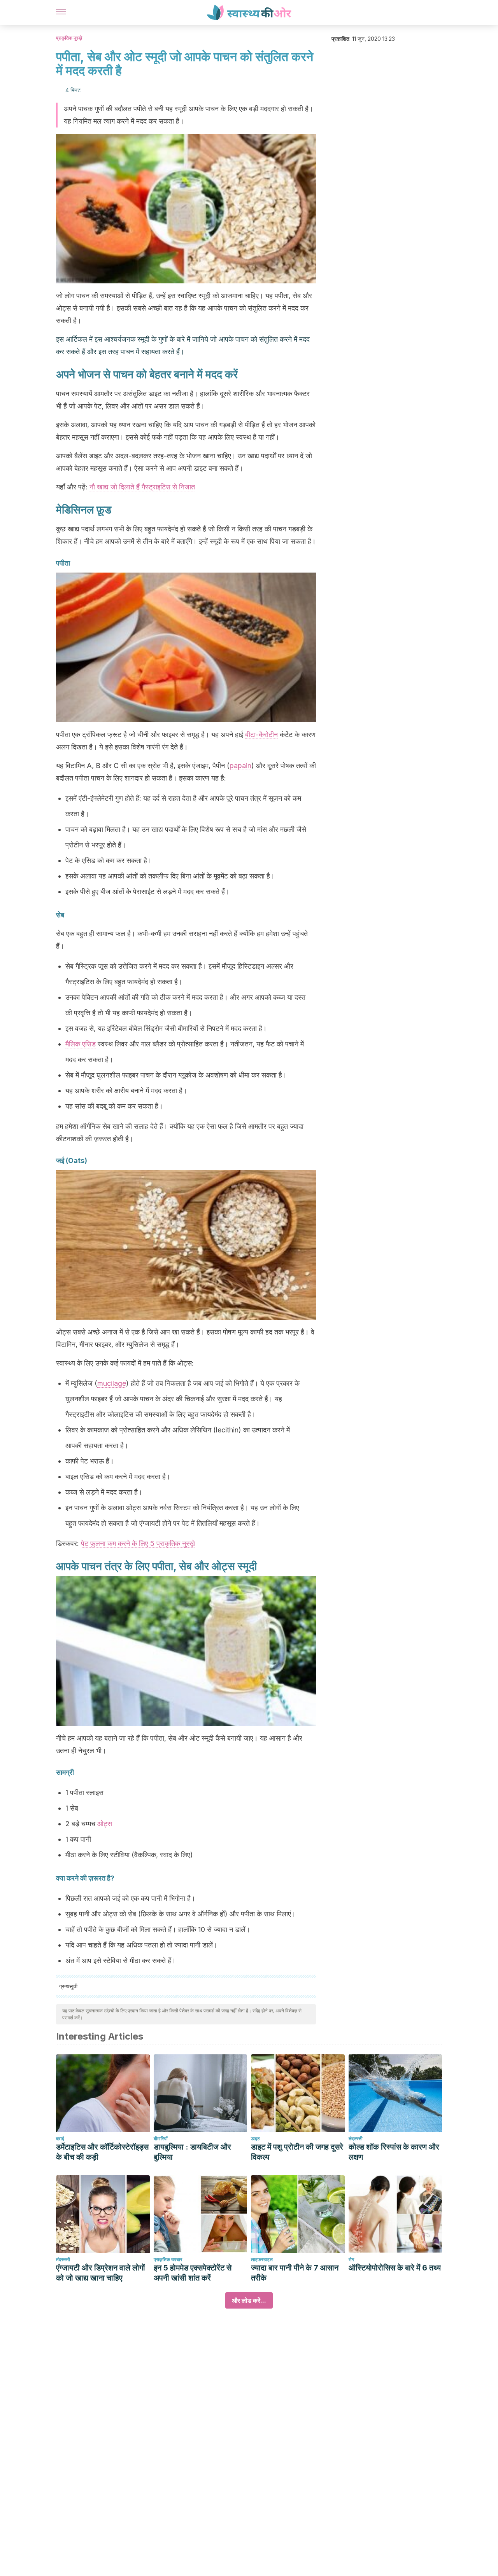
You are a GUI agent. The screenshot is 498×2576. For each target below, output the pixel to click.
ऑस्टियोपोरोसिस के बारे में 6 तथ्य (395, 2268)
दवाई (60, 2139)
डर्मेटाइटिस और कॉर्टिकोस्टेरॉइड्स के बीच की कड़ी (102, 2152)
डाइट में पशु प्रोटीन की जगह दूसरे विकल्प (297, 2152)
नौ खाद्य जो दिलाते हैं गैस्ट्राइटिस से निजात (142, 487)
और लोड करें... (249, 2300)
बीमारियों (161, 2139)
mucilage (112, 1383)
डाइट (255, 2139)
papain (240, 766)
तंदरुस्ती (356, 2139)
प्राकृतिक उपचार (168, 2259)
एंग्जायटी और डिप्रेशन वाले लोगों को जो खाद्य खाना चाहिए (101, 2273)
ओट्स (105, 1824)
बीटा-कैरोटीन (261, 734)
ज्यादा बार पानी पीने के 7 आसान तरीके (295, 2273)
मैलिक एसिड (81, 1044)
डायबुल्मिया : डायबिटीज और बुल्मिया (192, 2152)
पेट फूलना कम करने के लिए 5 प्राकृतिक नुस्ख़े (138, 1543)
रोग (351, 2259)
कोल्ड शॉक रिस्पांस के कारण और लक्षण (394, 2152)
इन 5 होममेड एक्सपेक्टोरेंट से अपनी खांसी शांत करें (193, 2273)
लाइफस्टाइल (262, 2259)
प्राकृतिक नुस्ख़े (69, 38)
